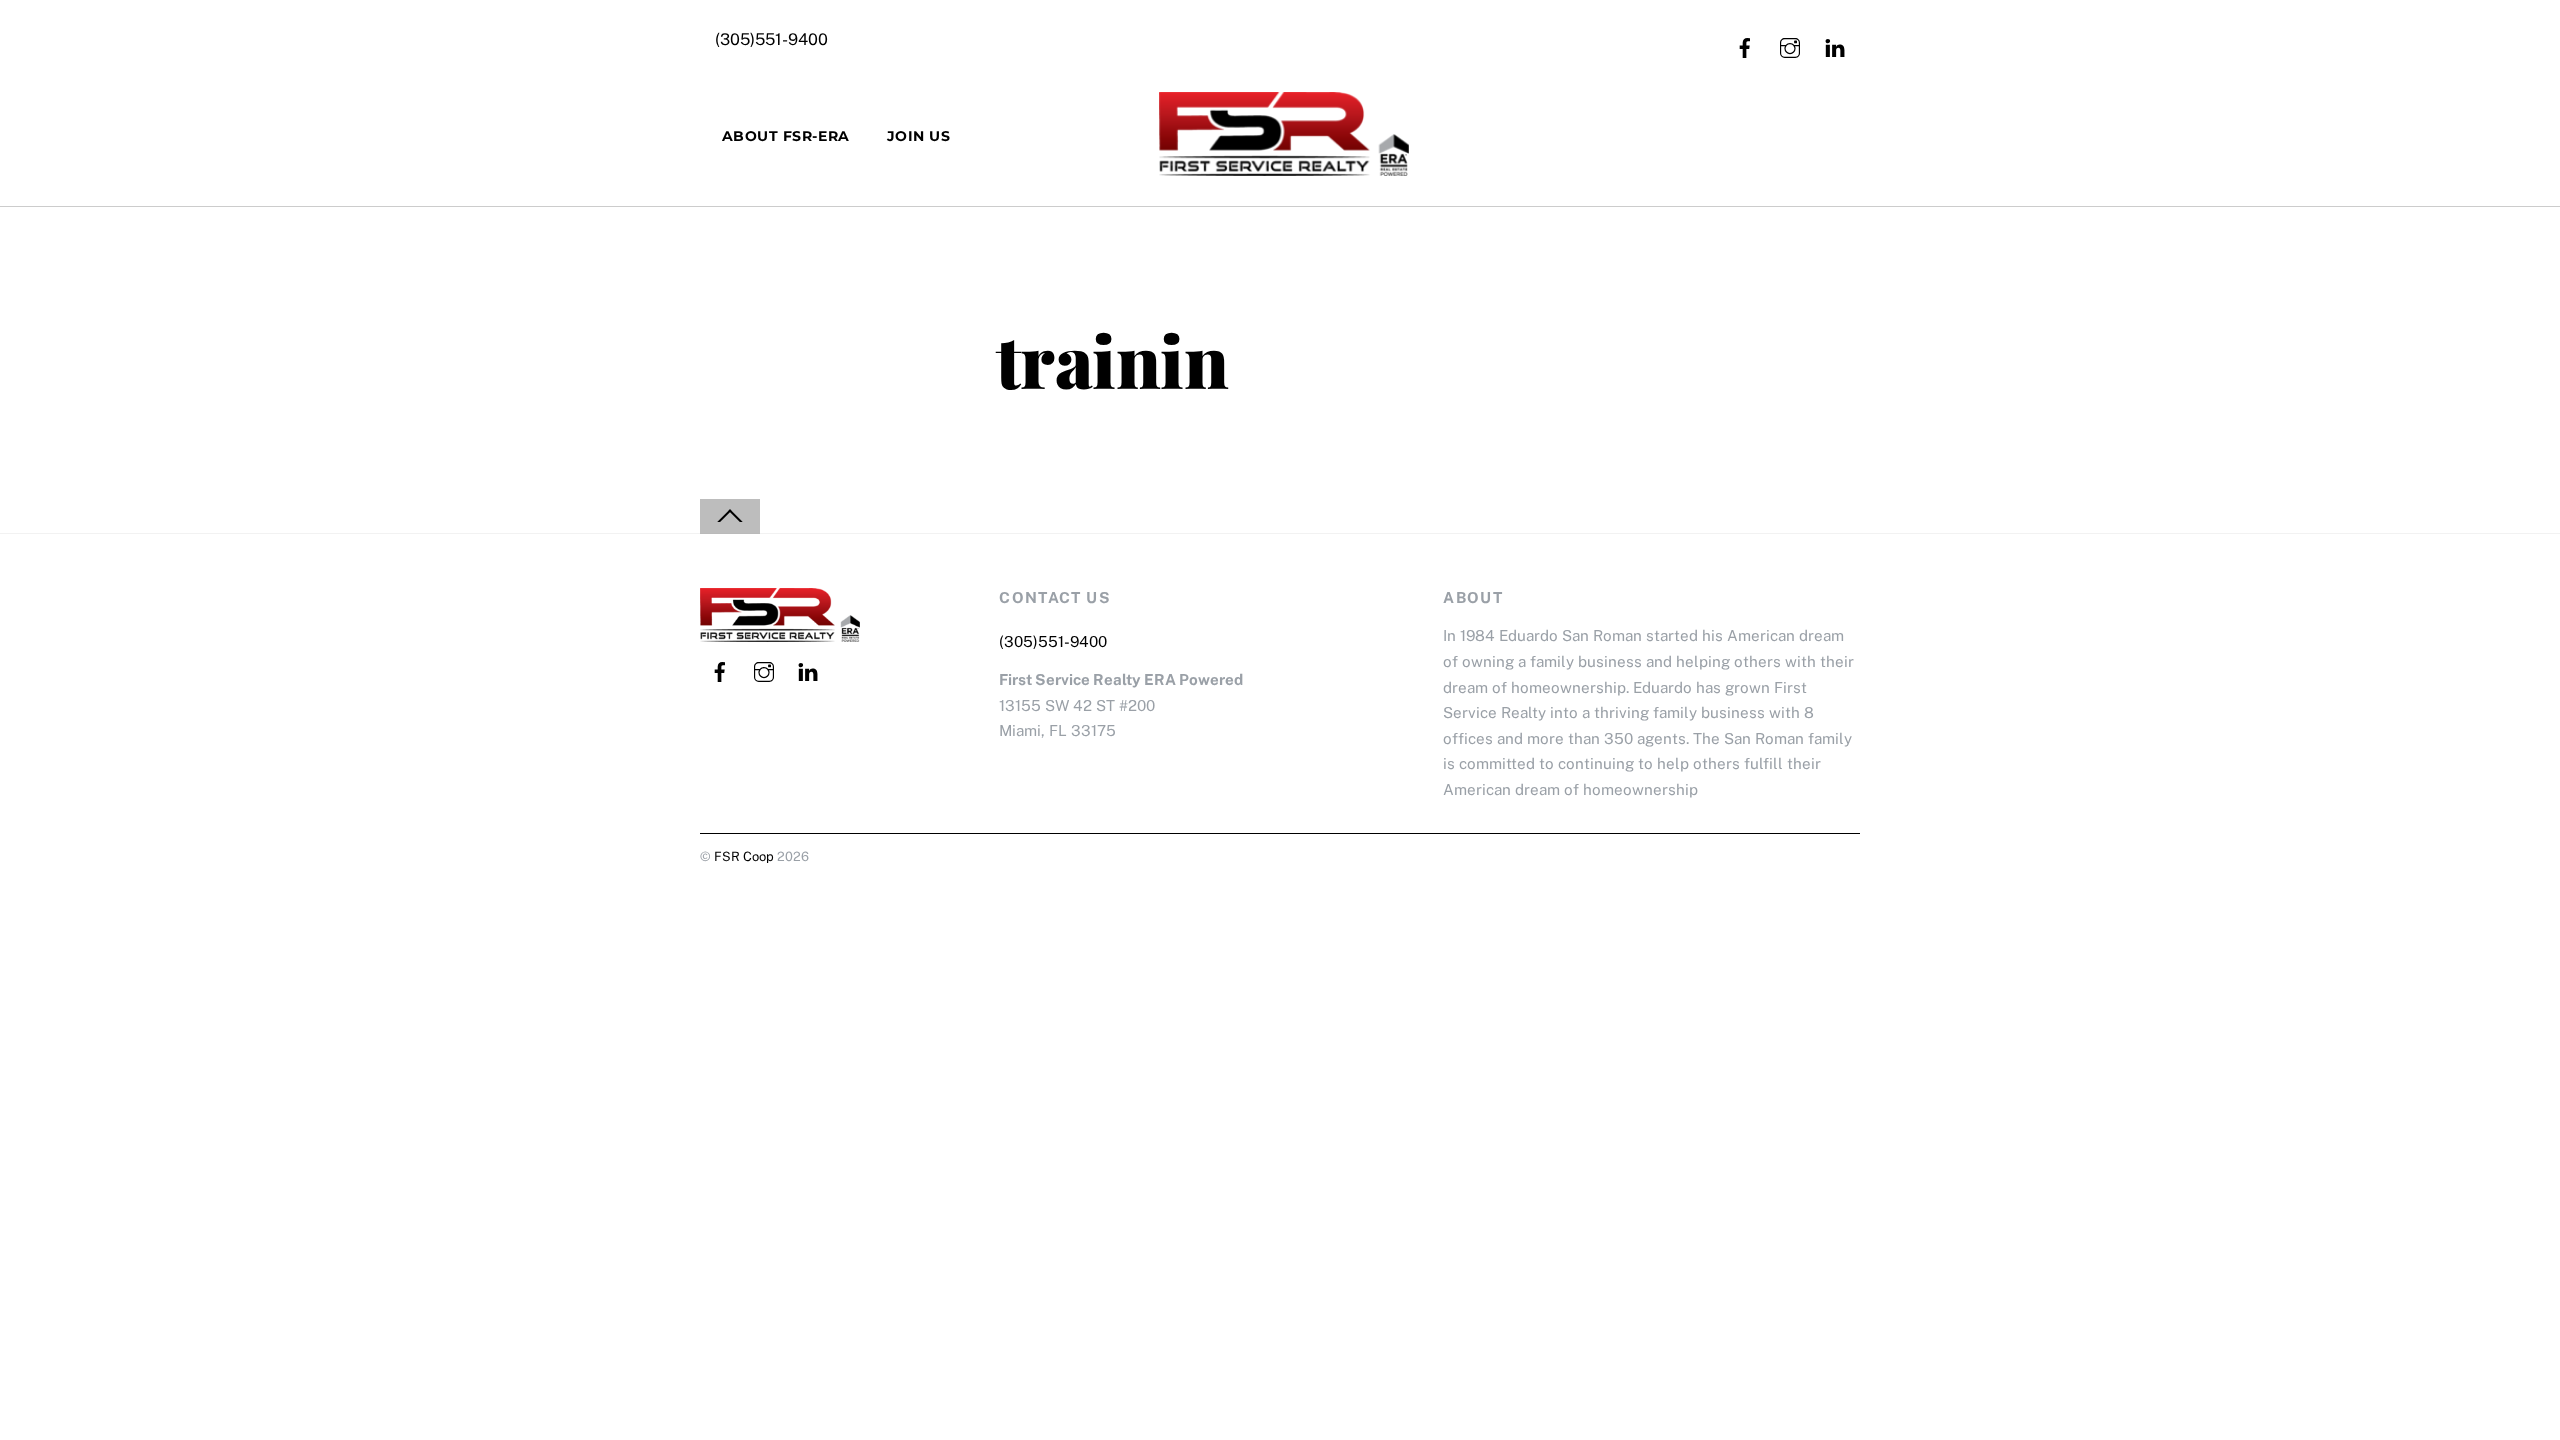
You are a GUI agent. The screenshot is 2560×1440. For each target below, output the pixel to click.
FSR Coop (744, 856)
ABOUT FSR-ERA (786, 136)
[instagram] (1790, 45)
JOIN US (919, 136)
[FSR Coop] (1284, 161)
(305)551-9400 (771, 39)
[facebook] (1745, 45)
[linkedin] (1835, 45)
